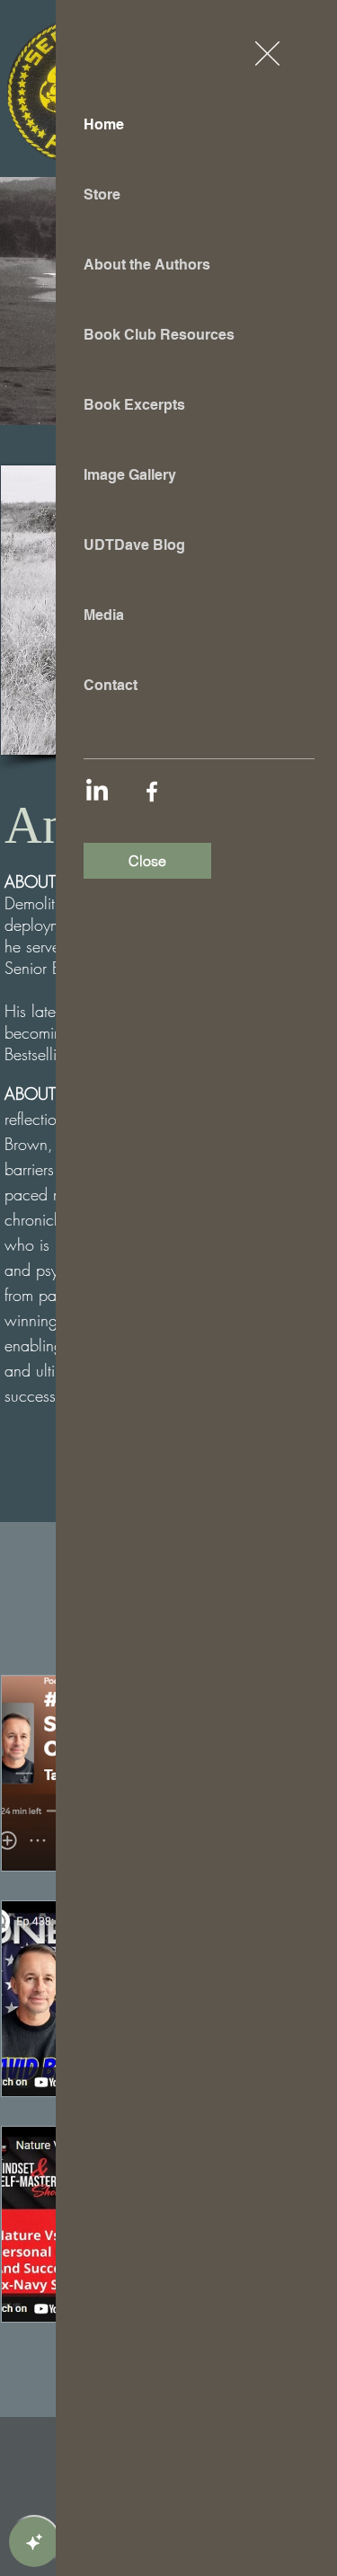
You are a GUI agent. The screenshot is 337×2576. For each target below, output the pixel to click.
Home (104, 124)
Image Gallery (130, 475)
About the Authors (147, 265)
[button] (267, 53)
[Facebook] (152, 792)
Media (104, 615)
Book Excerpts (134, 405)
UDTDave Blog (134, 545)
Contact (111, 685)
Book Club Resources (159, 335)
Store (102, 195)
